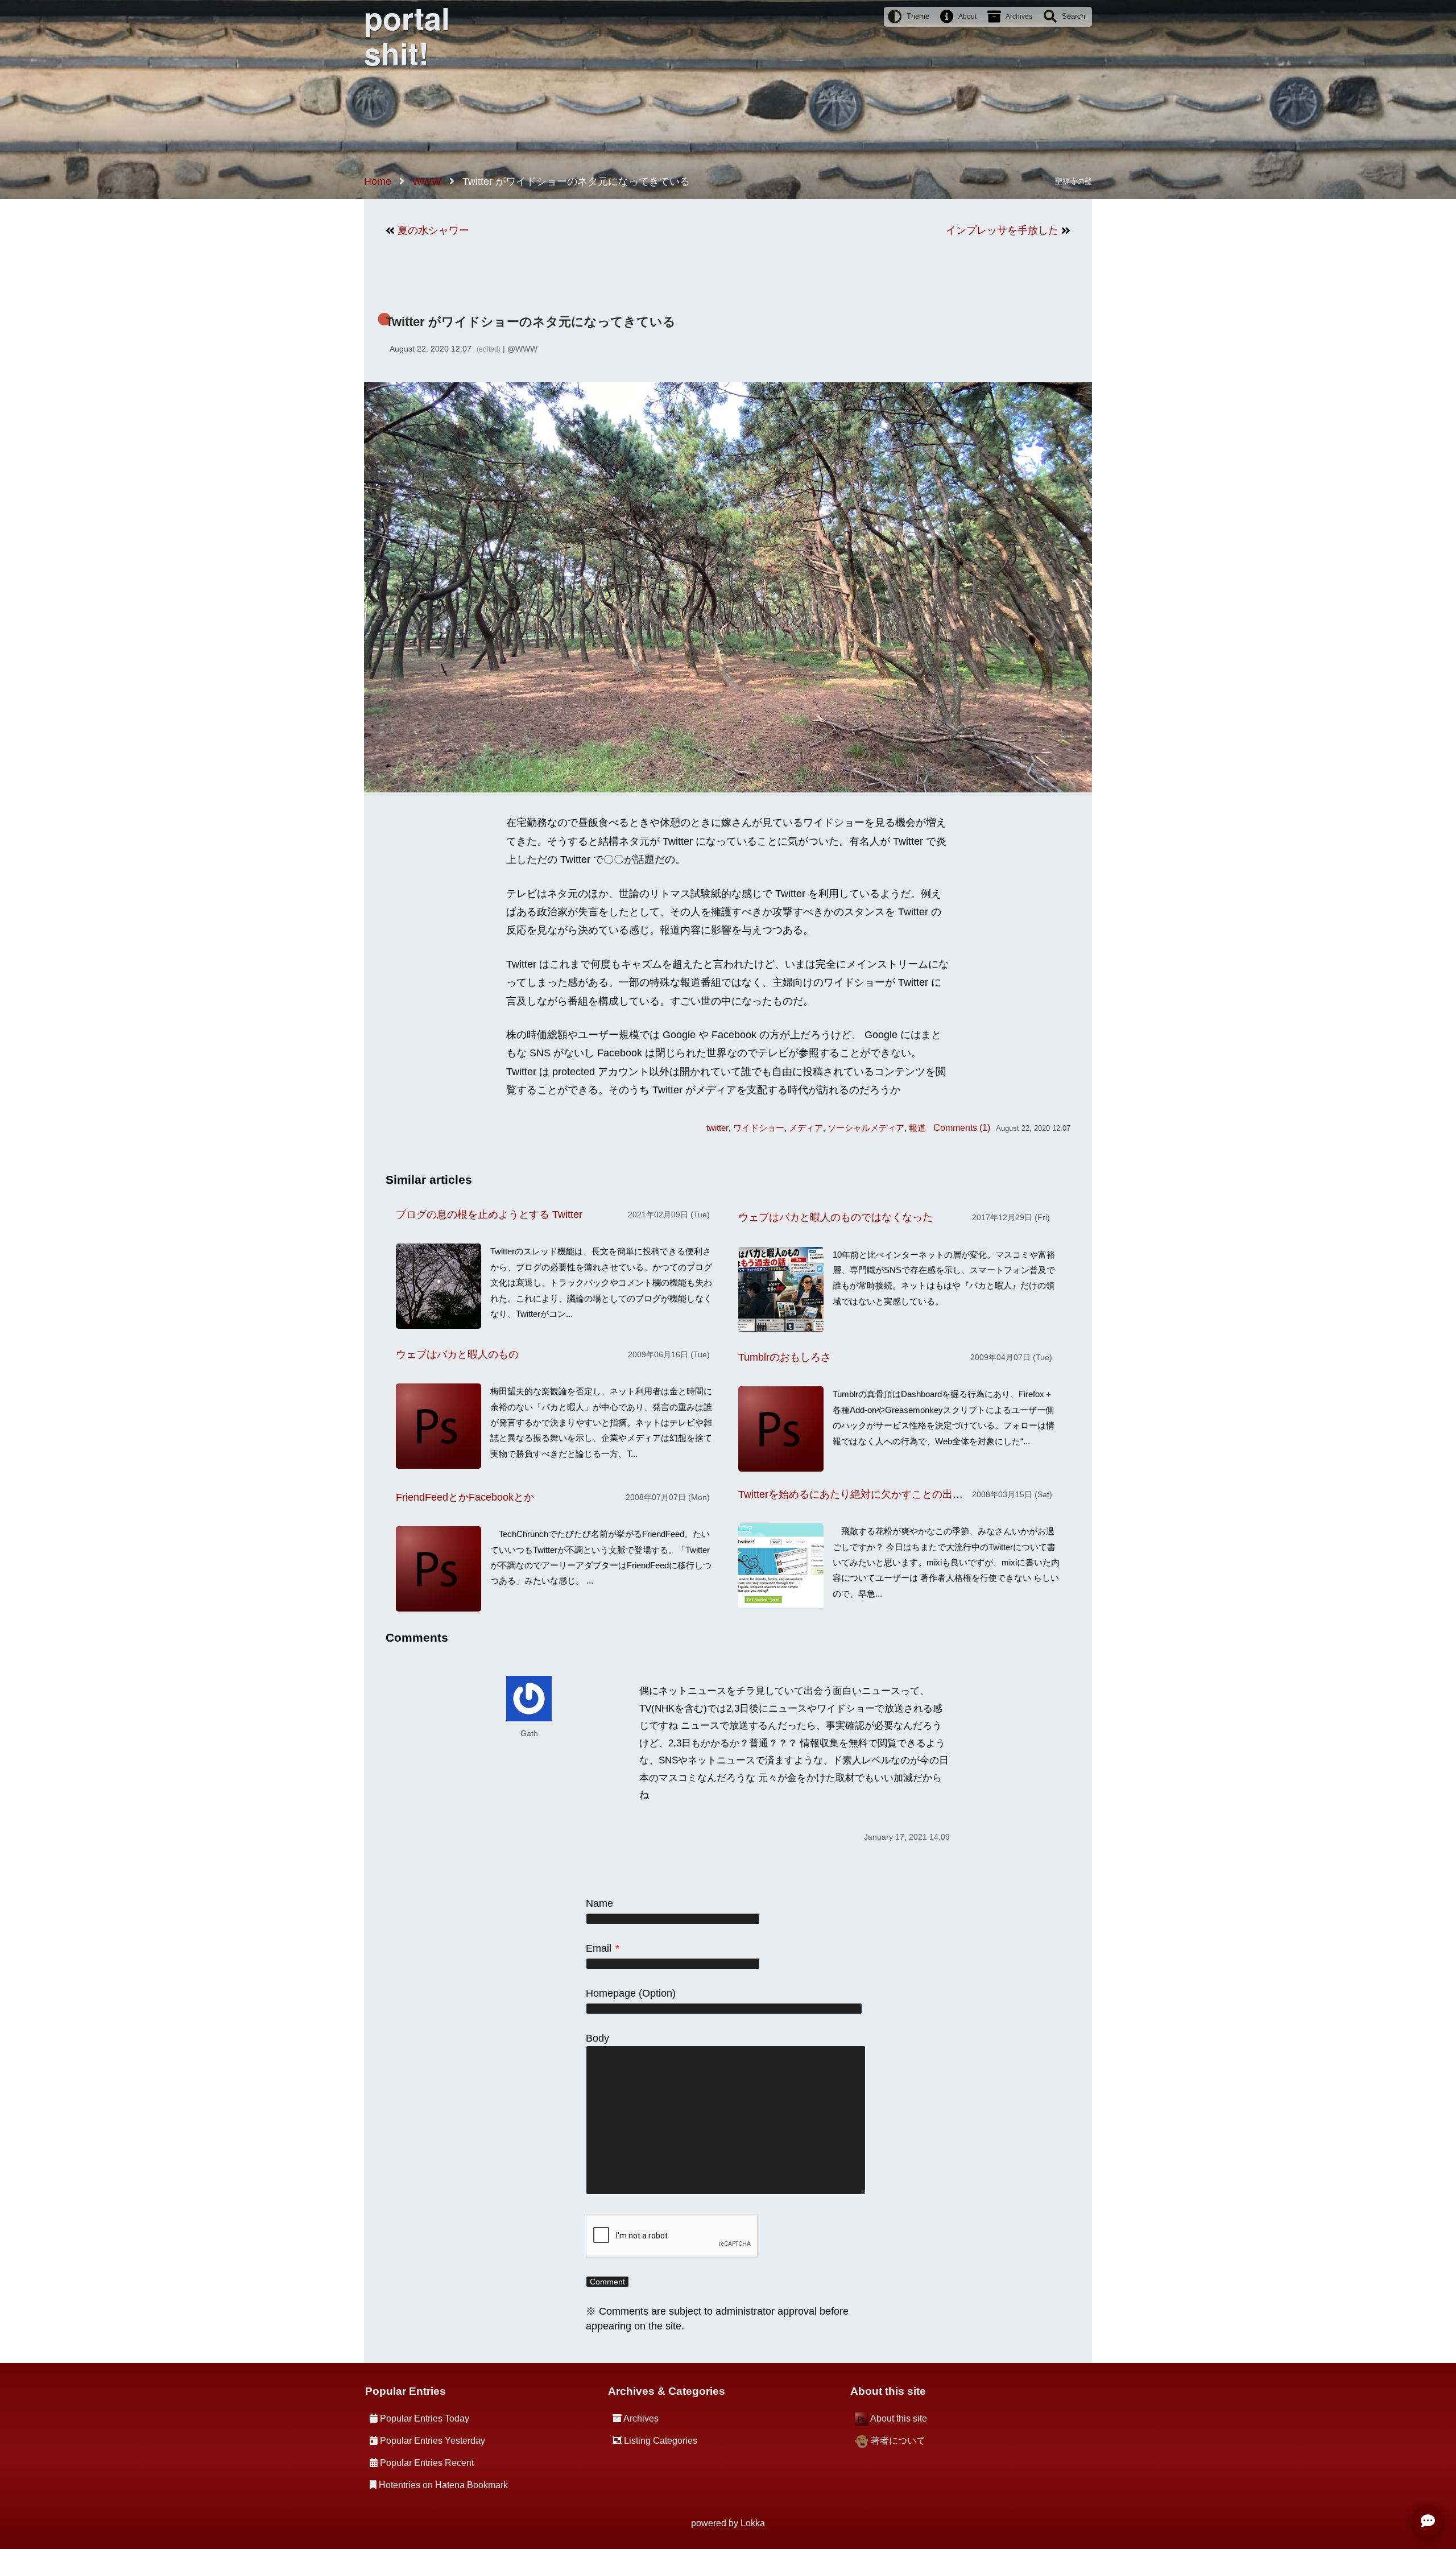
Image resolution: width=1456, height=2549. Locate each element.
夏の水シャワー (433, 230)
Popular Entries (406, 2391)
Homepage (611, 1993)
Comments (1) (962, 1127)
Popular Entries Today (425, 2418)
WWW (526, 349)
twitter (717, 1128)
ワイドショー (759, 1128)
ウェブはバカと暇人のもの (457, 1354)
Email (603, 1948)
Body (597, 2038)
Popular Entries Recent (427, 2463)
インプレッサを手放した (1002, 230)
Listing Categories (661, 2441)
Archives (1019, 16)
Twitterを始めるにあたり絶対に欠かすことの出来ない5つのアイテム (894, 1494)
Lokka (753, 2523)
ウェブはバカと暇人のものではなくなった (835, 1217)
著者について (898, 2441)
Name (599, 1903)
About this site (899, 2418)
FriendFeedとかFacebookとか (465, 1497)
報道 (917, 1128)
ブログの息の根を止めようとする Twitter (489, 1214)
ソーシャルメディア (866, 1128)
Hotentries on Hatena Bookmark (443, 2485)
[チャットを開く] (1428, 2521)
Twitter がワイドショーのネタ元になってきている (531, 322)
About (967, 16)
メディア (806, 1128)
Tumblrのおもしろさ (785, 1357)
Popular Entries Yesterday (433, 2441)
